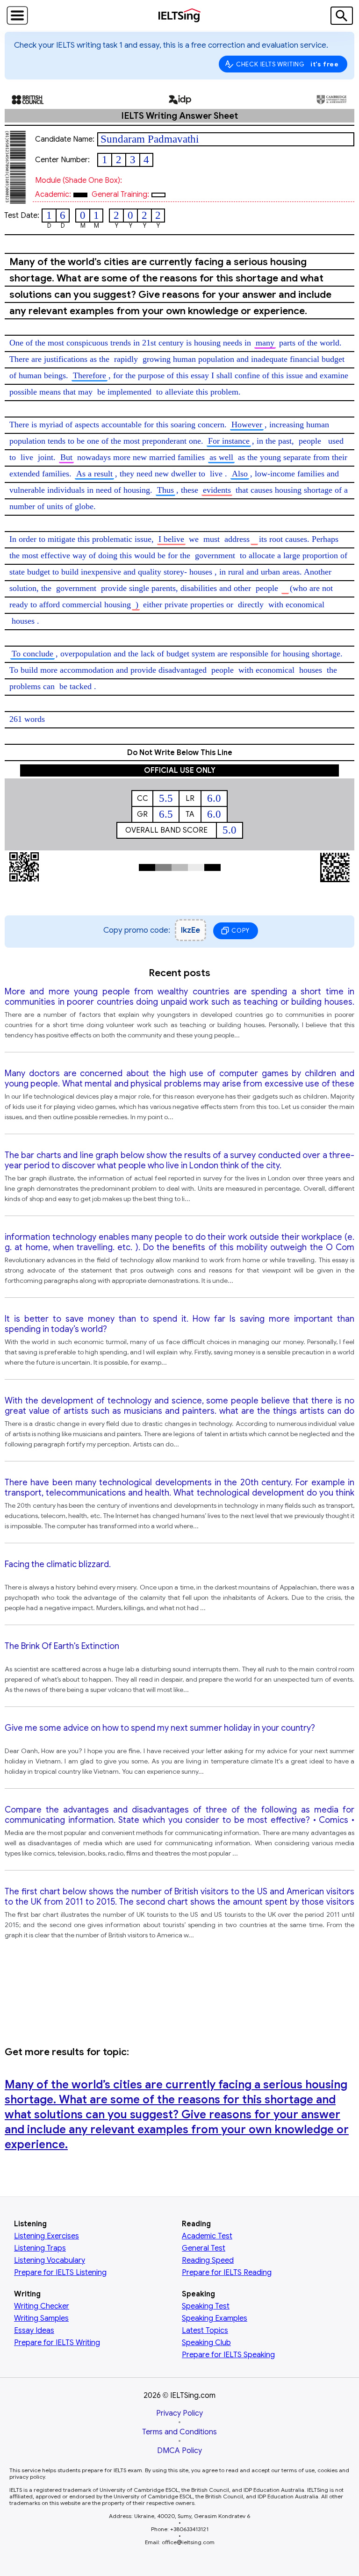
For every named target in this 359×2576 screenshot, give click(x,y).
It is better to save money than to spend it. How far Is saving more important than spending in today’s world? (179, 1324)
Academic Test (207, 2236)
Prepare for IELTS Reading (227, 2273)
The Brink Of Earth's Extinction (62, 1646)
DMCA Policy (179, 2451)
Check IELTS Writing (287, 64)
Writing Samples (41, 2318)
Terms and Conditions (179, 2432)
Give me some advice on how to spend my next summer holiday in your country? (160, 1728)
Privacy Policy (179, 2413)
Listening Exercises (47, 2236)
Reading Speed (208, 2260)
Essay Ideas (34, 2331)
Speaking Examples (215, 2318)
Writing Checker (42, 2306)
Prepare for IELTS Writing (57, 2343)
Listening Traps (40, 2248)
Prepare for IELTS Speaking (228, 2355)
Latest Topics (205, 2331)
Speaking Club (206, 2343)
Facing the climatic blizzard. (58, 1564)
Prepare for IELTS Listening (60, 2273)
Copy (240, 931)
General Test (204, 2248)
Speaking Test (206, 2306)
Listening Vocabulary (50, 2260)
